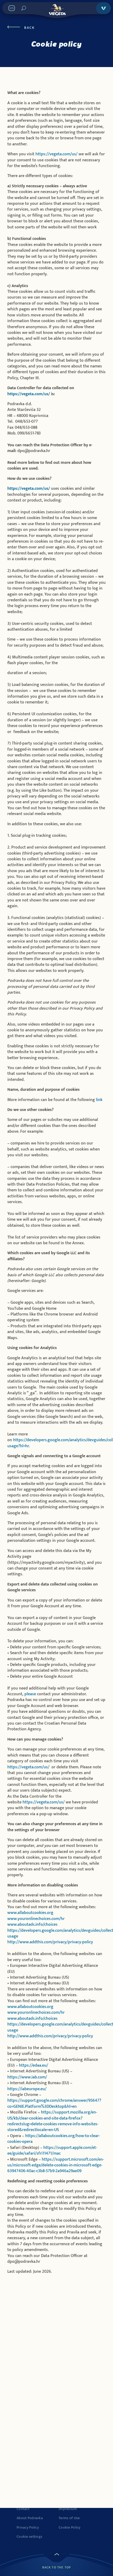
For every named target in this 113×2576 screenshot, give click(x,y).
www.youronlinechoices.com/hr (36, 1919)
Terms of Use (69, 2518)
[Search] (24, 8)
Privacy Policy (28, 2528)
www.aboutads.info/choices (32, 1925)
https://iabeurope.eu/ (27, 2089)
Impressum (68, 2509)
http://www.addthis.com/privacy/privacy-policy (50, 1942)
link (99, 1100)
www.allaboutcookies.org (30, 1913)
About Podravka (30, 2518)
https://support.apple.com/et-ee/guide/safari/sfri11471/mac (52, 2151)
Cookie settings (29, 2537)
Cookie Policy (70, 2528)
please (30, 1694)
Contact (23, 2509)
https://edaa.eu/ (34, 2065)
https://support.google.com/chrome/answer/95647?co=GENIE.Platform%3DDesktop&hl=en (54, 2103)
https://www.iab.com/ (27, 2077)
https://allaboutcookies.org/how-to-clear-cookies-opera (54, 2139)
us (46, 394)
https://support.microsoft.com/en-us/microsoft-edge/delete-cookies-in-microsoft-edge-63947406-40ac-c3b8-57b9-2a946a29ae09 (56, 2165)
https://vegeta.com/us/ (56, 154)
